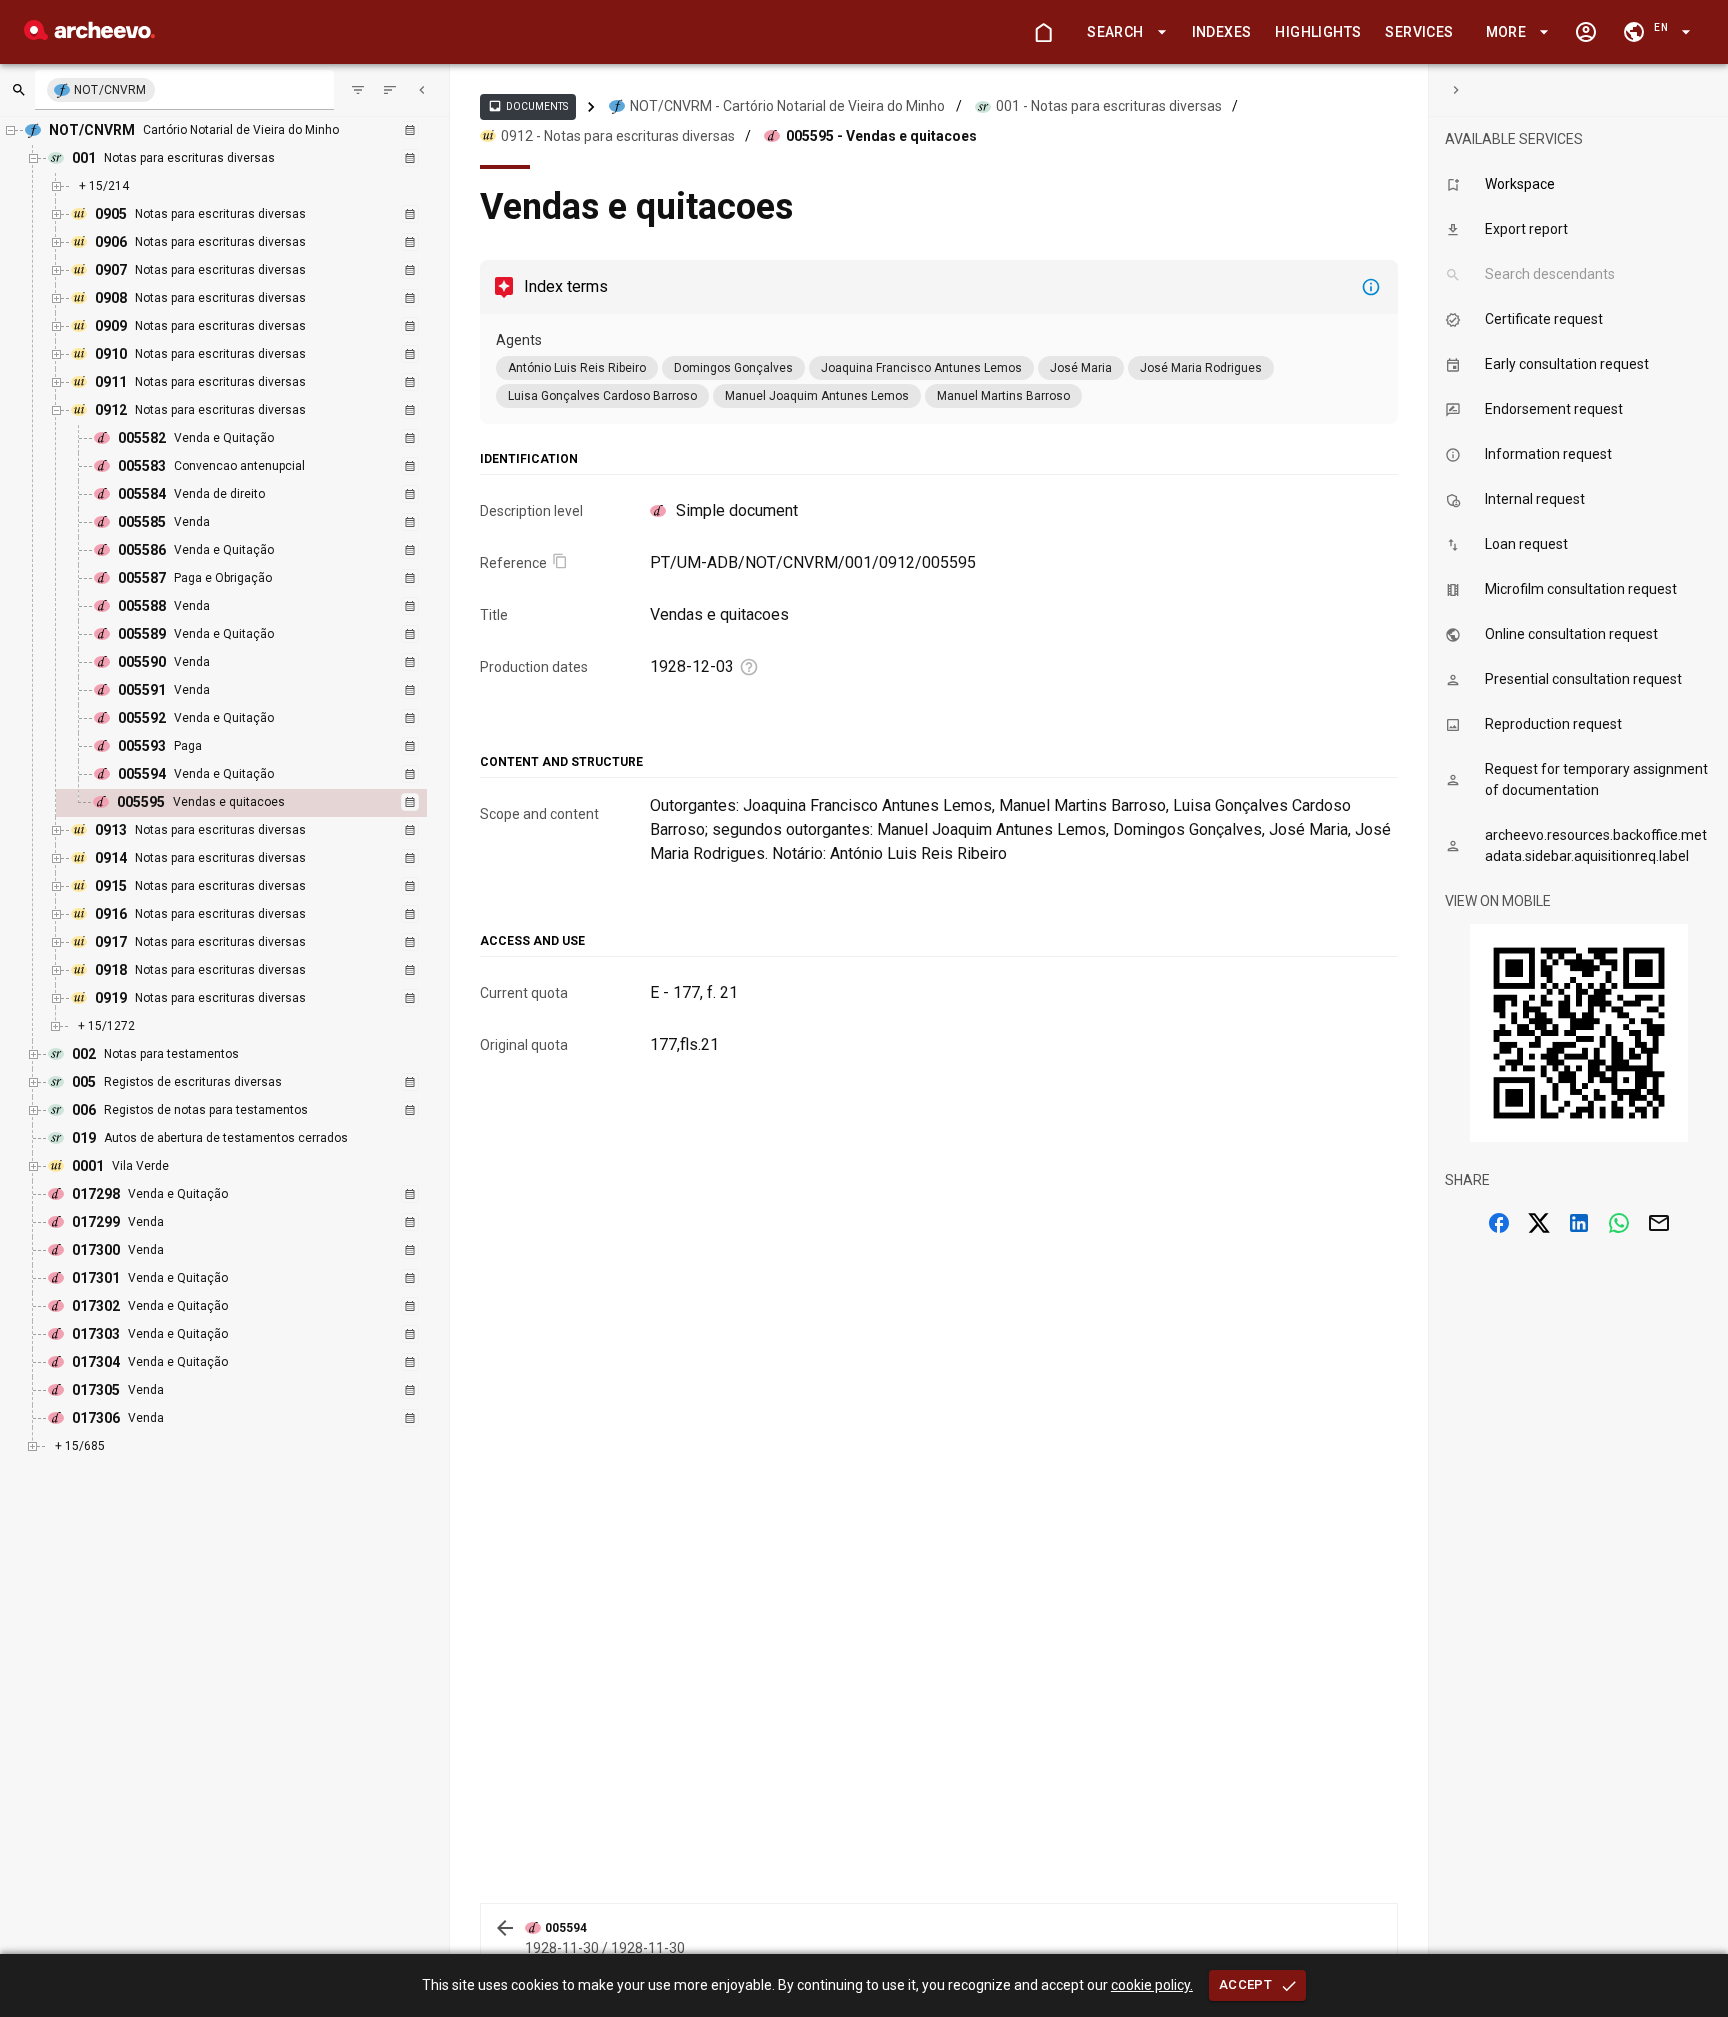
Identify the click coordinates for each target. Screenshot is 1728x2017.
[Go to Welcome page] (1043, 32)
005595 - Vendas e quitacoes (881, 136)
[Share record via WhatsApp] (1619, 1223)
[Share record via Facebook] (1499, 1223)
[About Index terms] (1371, 287)
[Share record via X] (1539, 1223)
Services (1419, 32)
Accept (1245, 1984)
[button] (1123, 32)
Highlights (1318, 32)
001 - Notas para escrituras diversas (1109, 106)
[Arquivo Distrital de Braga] (89, 34)
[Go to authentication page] (1586, 32)
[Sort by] (358, 90)
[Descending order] (390, 90)
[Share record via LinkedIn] (1579, 1223)
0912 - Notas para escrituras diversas (618, 136)
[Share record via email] (1659, 1223)
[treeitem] (263, 803)
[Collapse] (422, 90)
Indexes (1222, 32)
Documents (528, 106)
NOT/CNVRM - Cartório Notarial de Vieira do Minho (787, 106)
